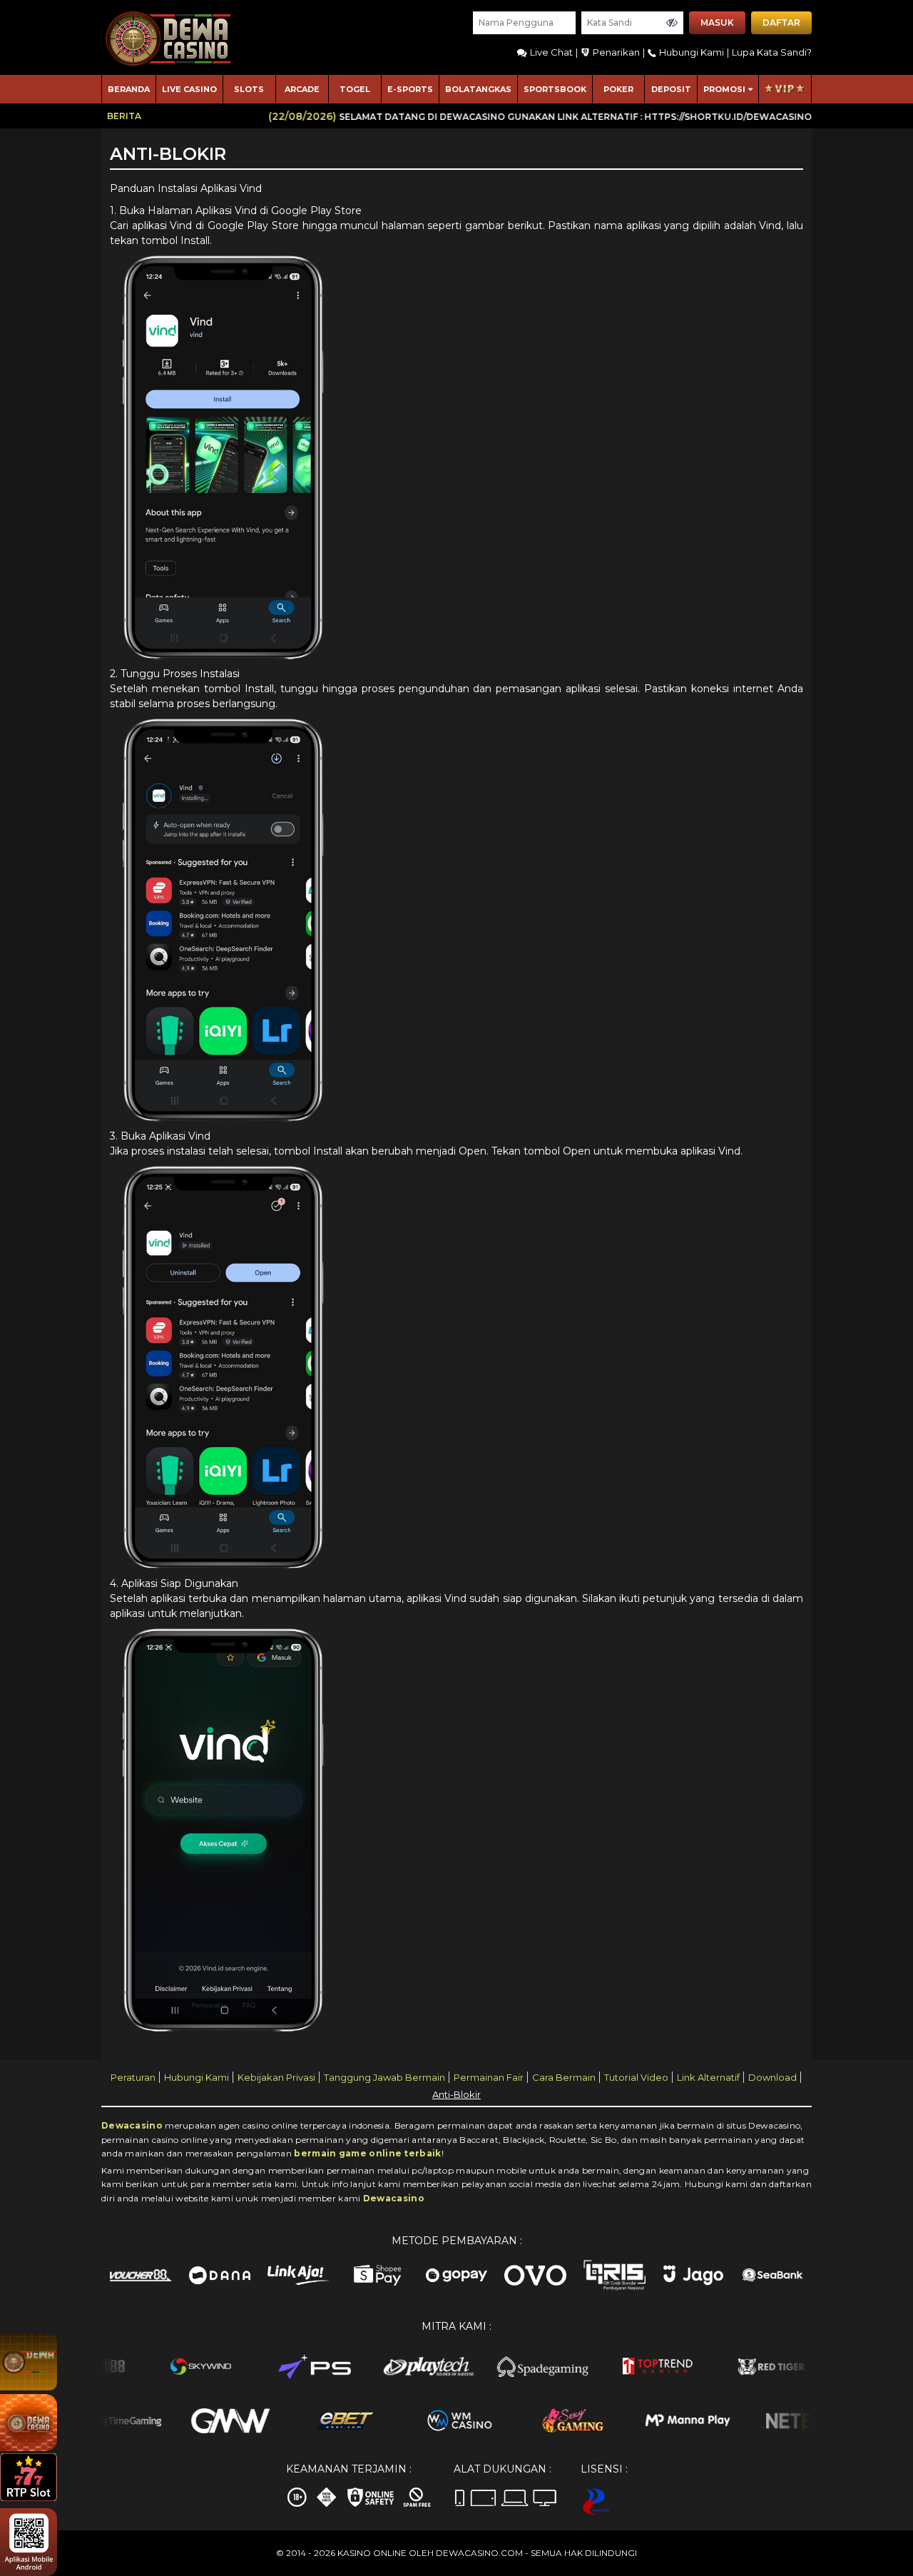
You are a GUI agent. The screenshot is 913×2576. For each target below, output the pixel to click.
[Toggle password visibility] (672, 23)
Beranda (129, 89)
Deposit (671, 89)
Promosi (724, 89)
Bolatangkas (478, 89)
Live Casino (189, 89)
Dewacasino (132, 2125)
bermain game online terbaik (367, 2153)
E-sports (410, 89)
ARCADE (302, 89)
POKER (618, 89)
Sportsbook (555, 89)
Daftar (781, 22)
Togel (355, 89)
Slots (249, 89)
